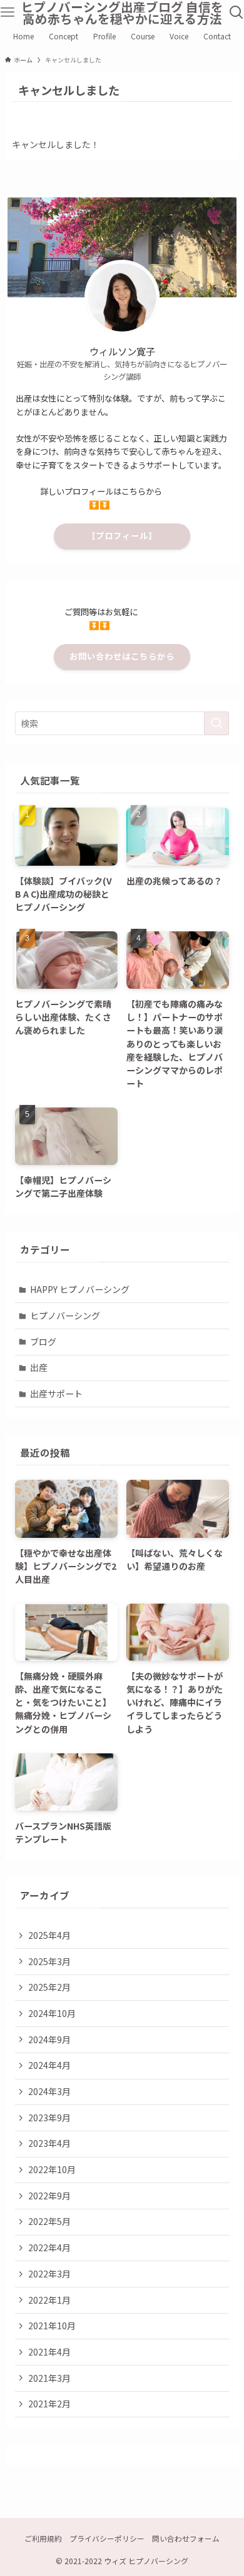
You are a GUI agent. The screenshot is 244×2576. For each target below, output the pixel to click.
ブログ (43, 1342)
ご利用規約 (43, 2538)
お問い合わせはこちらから (122, 656)
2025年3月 (49, 1961)
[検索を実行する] (216, 723)
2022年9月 (49, 2196)
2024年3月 (49, 2091)
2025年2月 (49, 1987)
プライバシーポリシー (107, 2538)
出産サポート (56, 1394)
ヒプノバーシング (65, 1315)
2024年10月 (52, 2013)
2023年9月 (49, 2118)
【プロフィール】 (122, 536)
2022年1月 (49, 2300)
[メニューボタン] (8, 12)
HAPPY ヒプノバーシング (80, 1289)
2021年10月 (52, 2326)
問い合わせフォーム (186, 2538)
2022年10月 (52, 2169)
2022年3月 (49, 2274)
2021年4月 (49, 2352)
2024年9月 (49, 2039)
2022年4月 (49, 2247)
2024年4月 (49, 2065)
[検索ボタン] (236, 12)
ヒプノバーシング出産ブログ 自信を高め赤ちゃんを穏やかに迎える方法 (122, 13)
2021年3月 (49, 2378)
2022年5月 (49, 2221)
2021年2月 (49, 2404)
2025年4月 (49, 1935)
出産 (39, 1367)
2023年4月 (49, 2143)
